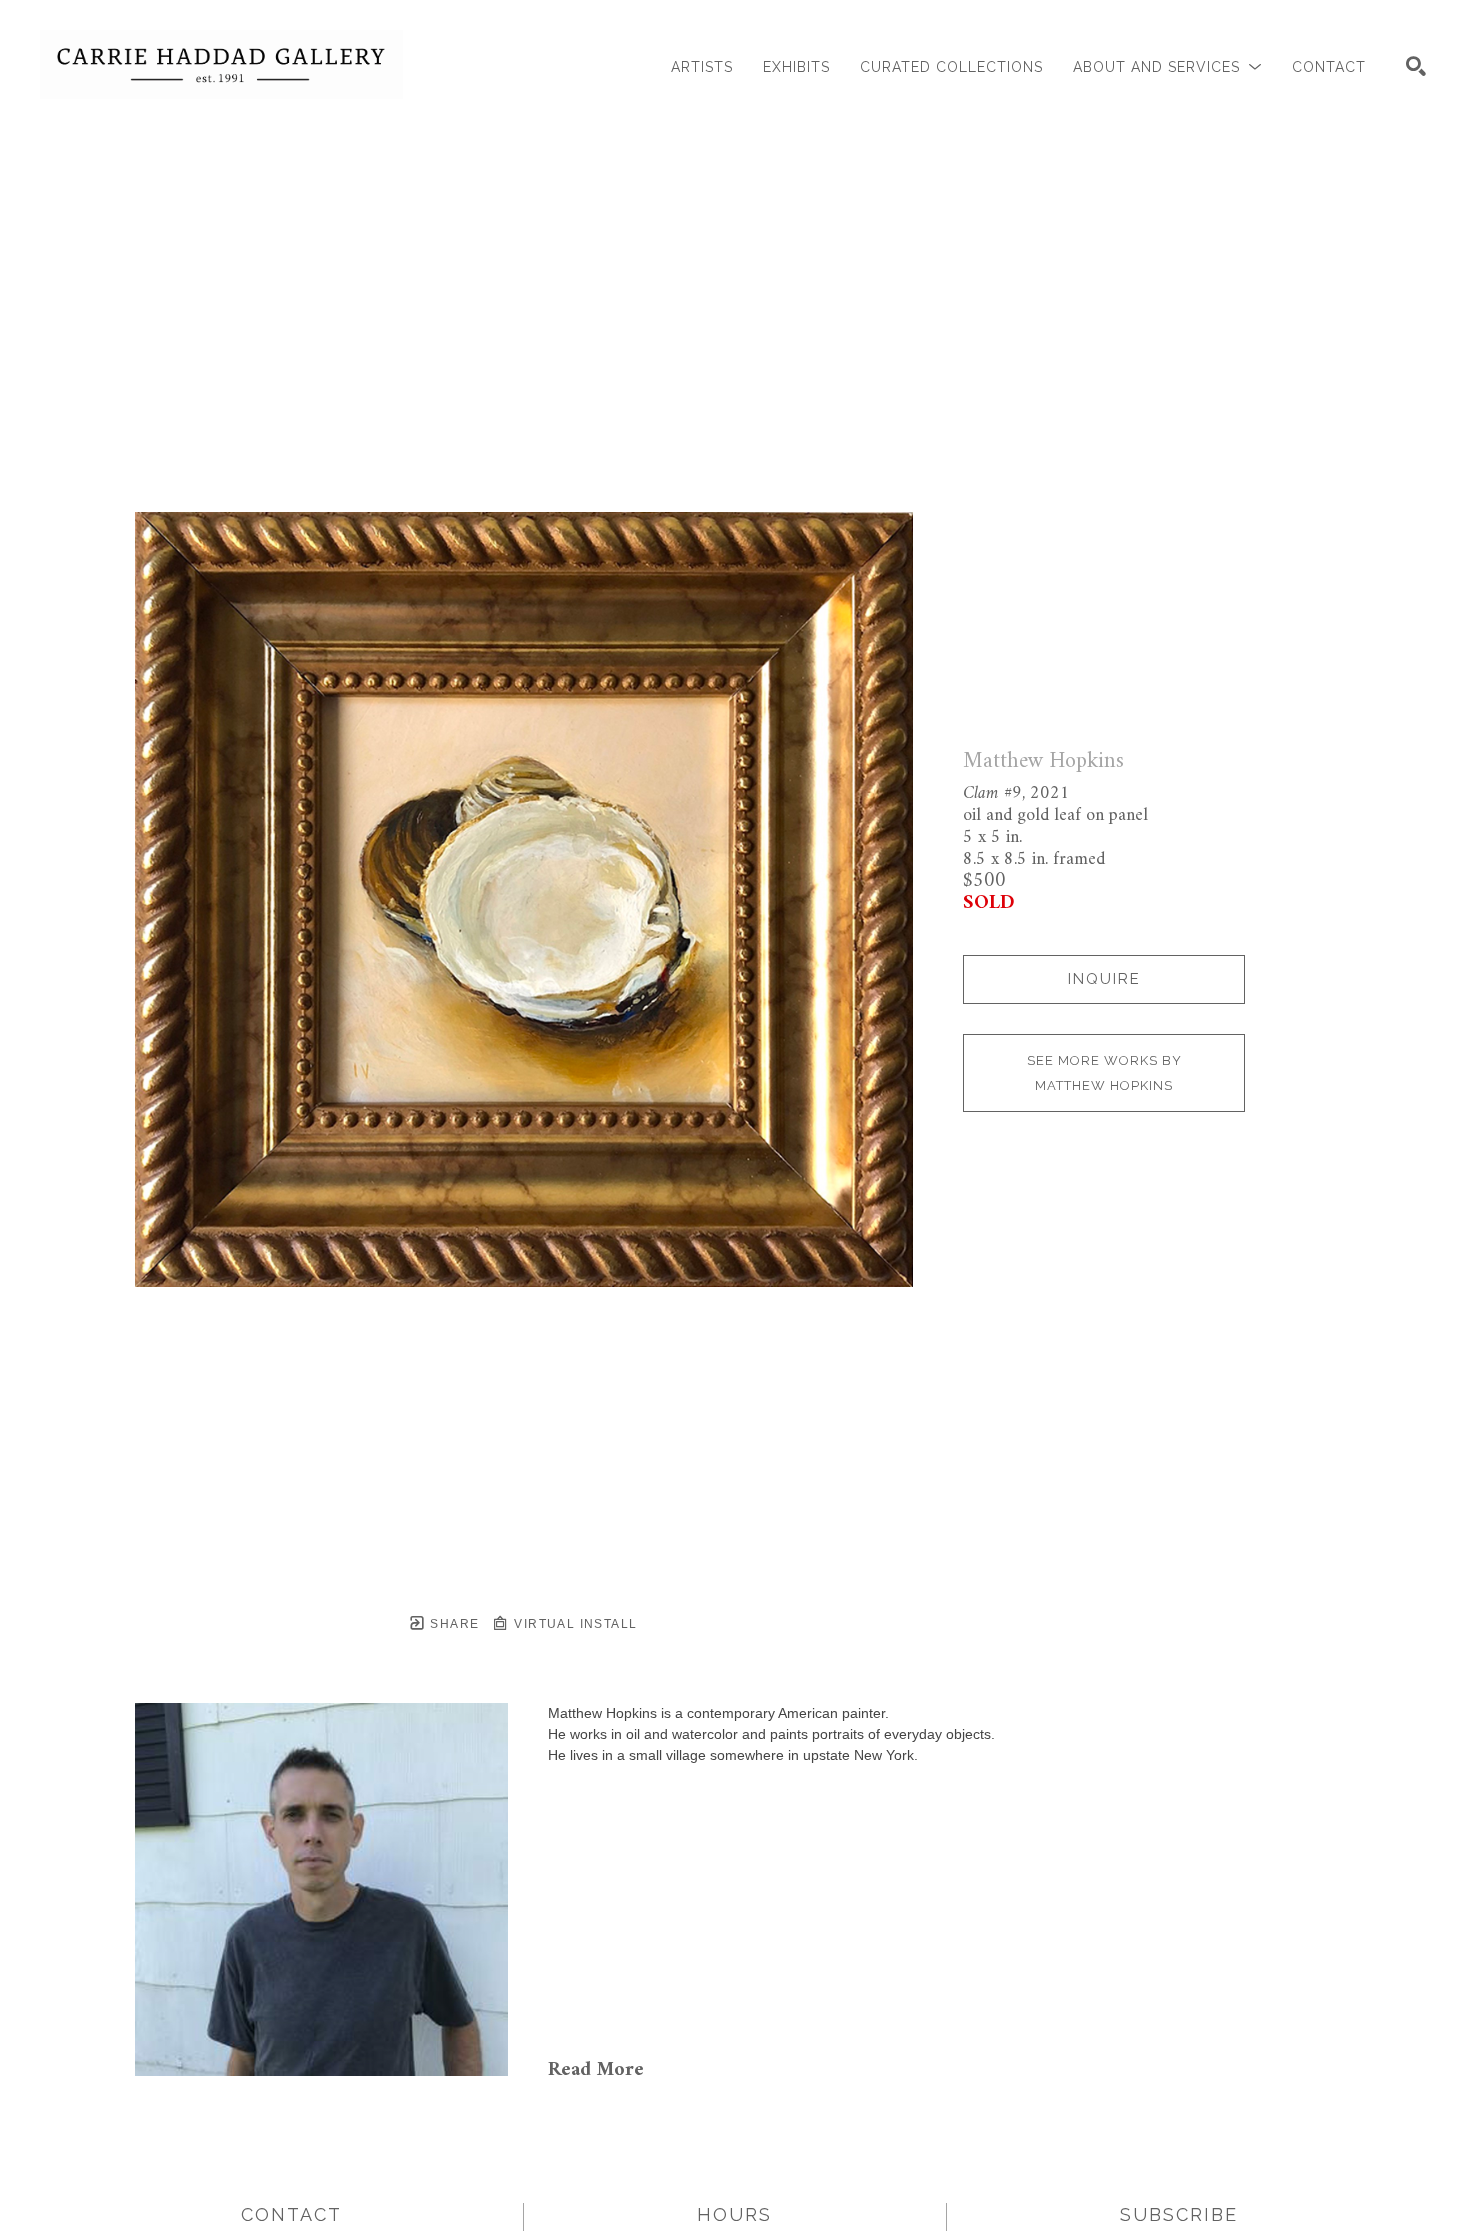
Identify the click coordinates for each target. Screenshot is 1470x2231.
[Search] (1416, 66)
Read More (596, 2070)
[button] (1167, 67)
